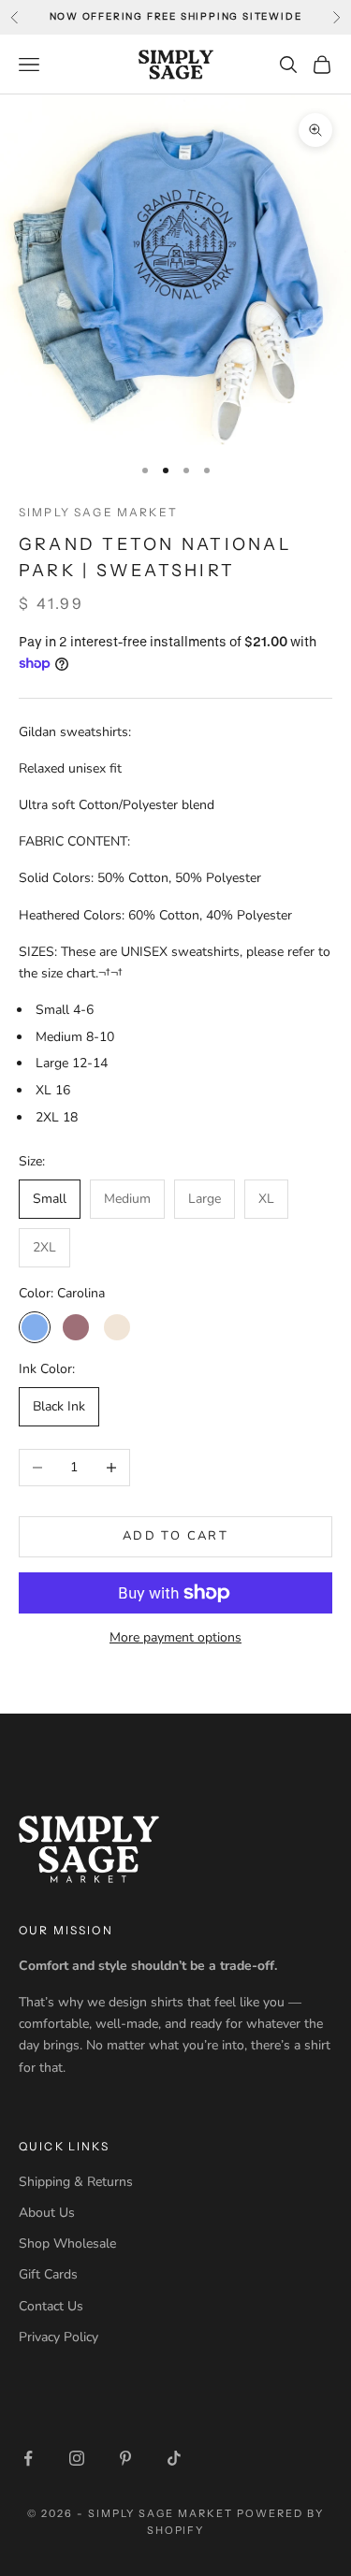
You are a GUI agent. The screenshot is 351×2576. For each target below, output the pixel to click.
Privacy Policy (58, 2337)
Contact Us (51, 2306)
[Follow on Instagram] (77, 2458)
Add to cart (175, 1536)
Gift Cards (48, 2274)
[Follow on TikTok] (174, 2458)
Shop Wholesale (67, 2243)
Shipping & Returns (76, 2182)
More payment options (175, 1637)
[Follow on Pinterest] (125, 2458)
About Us (47, 2213)
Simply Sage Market (98, 512)
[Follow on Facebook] (28, 2458)
